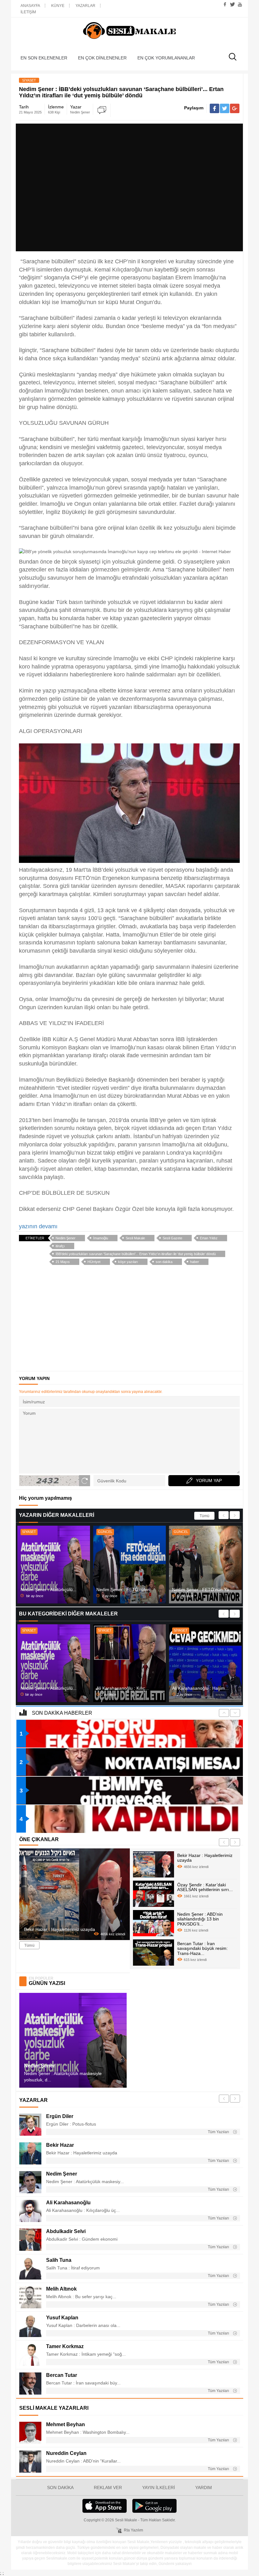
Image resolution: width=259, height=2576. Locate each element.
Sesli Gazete (172, 1238)
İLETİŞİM (28, 12)
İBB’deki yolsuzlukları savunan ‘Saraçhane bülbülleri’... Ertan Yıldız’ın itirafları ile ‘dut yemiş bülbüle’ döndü (136, 1254)
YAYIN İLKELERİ (159, 2487)
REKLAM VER (108, 2487)
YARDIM (204, 2487)
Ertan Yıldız (209, 1238)
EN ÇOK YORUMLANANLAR (166, 58)
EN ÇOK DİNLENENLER (102, 58)
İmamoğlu (101, 1238)
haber (195, 1262)
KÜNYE (58, 6)
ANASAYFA (30, 6)
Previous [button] (224, 1515)
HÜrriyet (94, 1262)
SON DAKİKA (60, 2487)
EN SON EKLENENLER (44, 58)
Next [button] (235, 1515)
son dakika (164, 1262)
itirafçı (60, 1246)
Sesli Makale (129, 31)
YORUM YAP (209, 1480)
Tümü (205, 1516)
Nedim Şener (66, 1238)
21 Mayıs (63, 1262)
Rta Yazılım (133, 2530)
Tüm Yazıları (219, 2132)
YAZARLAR (85, 6)
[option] (54, 1565)
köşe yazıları (128, 1262)
